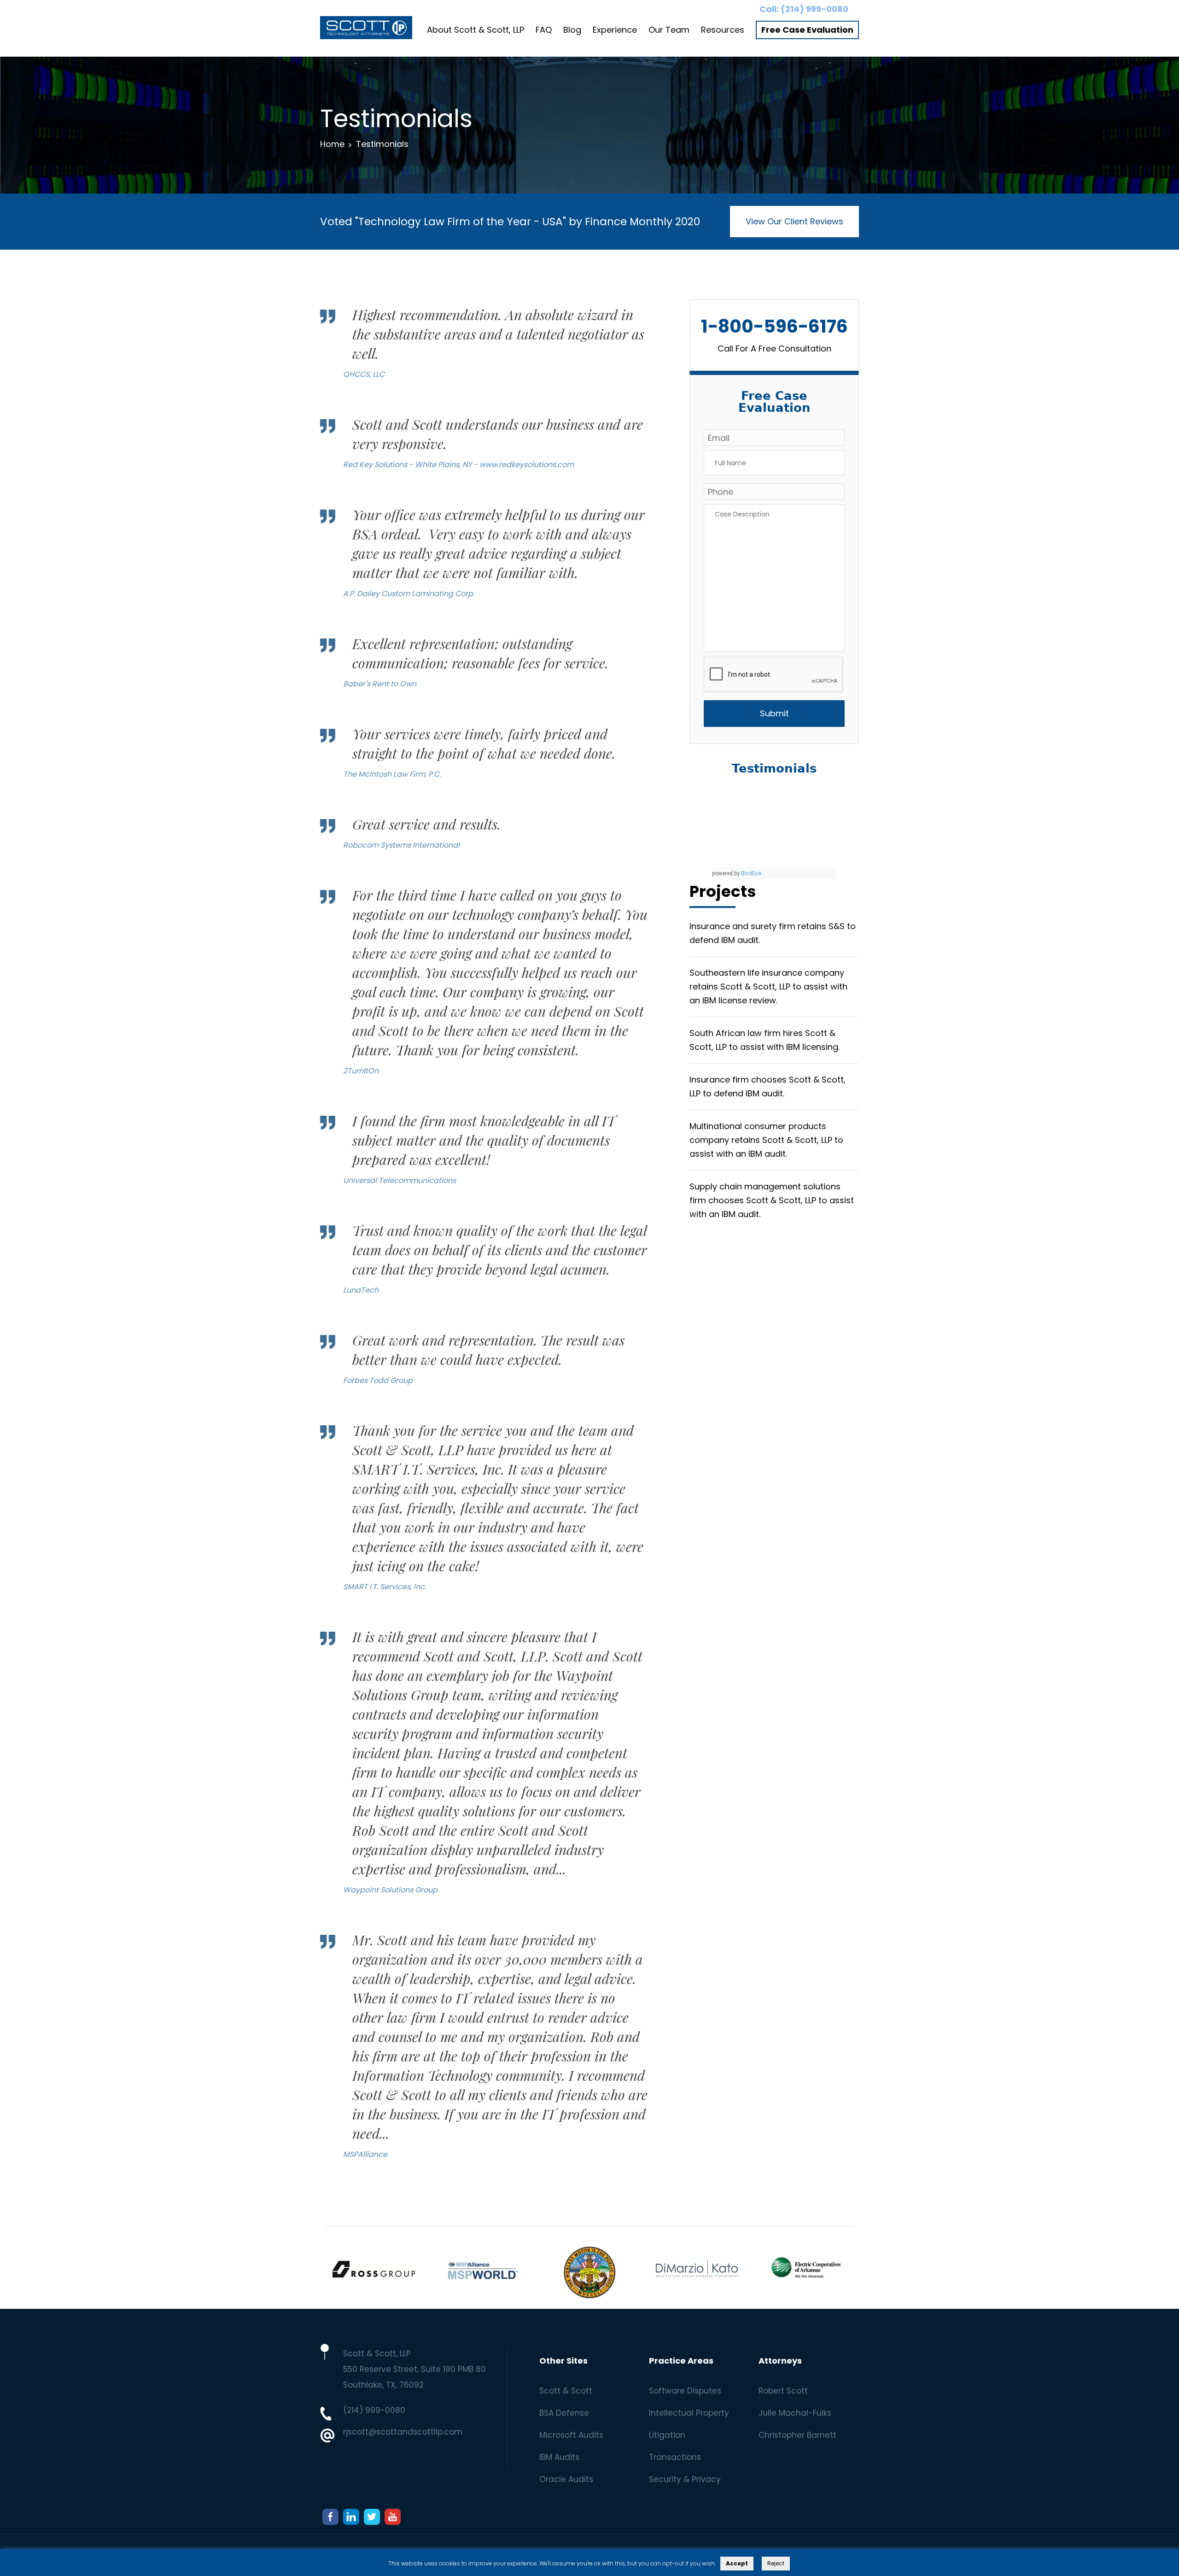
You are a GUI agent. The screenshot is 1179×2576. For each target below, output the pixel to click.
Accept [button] (737, 2563)
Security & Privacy (685, 2479)
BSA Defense (564, 2413)
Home (332, 144)
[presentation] (774, 675)
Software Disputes (685, 2391)
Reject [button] (776, 2563)
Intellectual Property (689, 2413)
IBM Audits (559, 2457)
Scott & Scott (566, 2391)
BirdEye (751, 873)
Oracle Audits (566, 2479)
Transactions (675, 2457)
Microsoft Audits (571, 2435)
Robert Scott (783, 2391)
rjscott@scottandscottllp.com (403, 2432)
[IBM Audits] (366, 30)
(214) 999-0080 (814, 9)
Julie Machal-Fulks (795, 2413)
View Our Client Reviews (794, 221)
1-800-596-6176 (774, 326)
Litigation (667, 2435)
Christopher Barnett (797, 2435)
